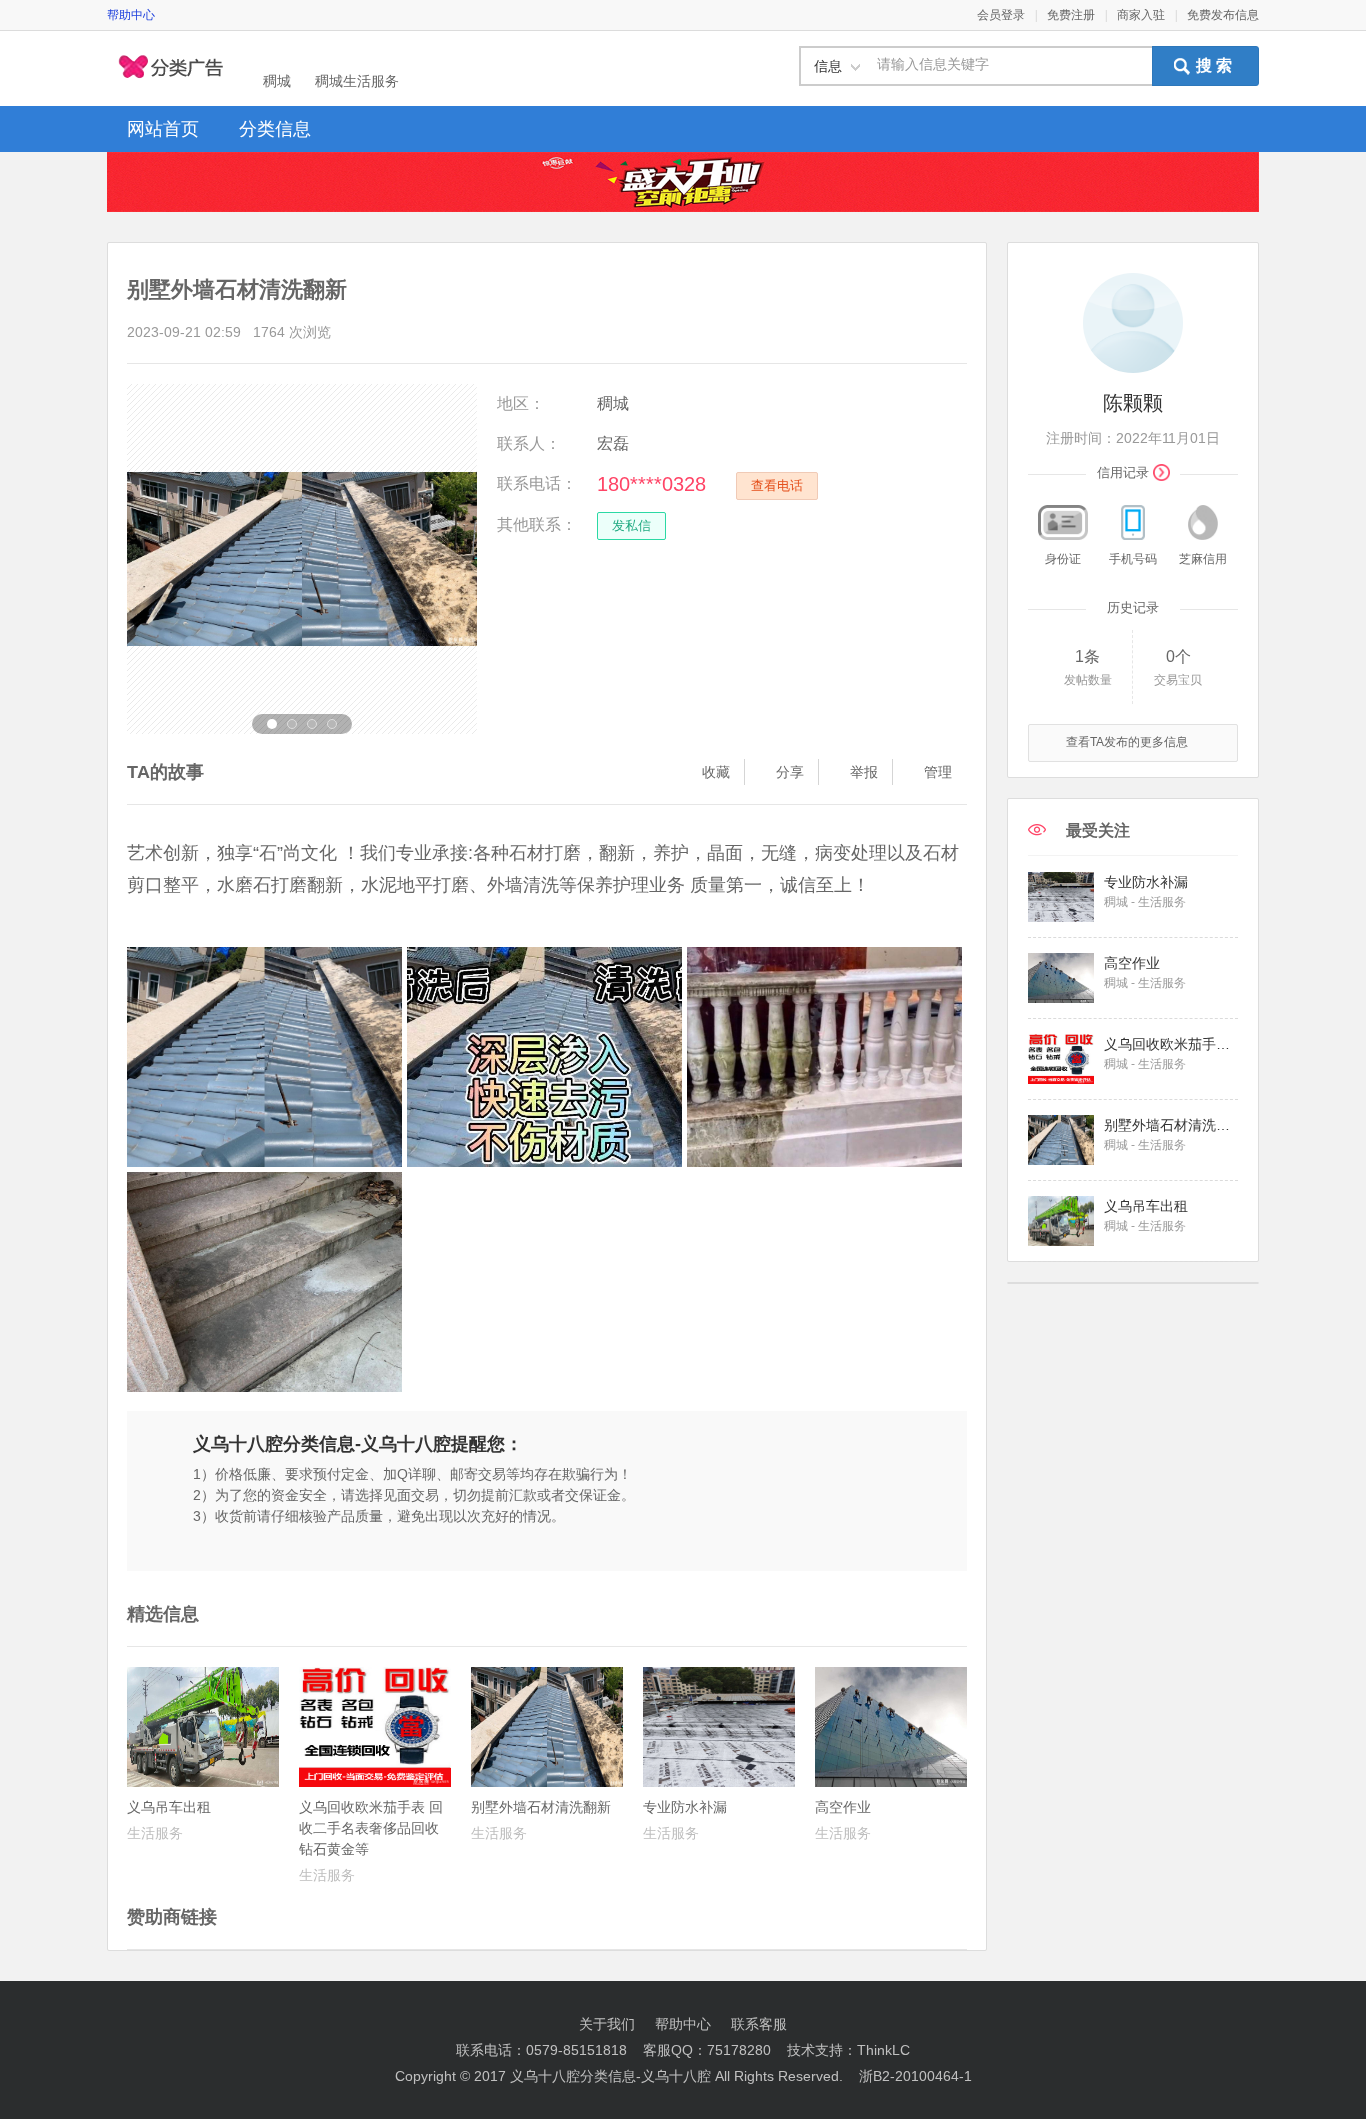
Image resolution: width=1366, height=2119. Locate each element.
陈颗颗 (1133, 403)
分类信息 (275, 129)
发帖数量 (1088, 680)
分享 (790, 772)
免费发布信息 (1223, 15)
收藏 (716, 772)
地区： (521, 403)
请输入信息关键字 (933, 64)
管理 (938, 772)
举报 (864, 772)
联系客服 (759, 2024)
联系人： (529, 443)
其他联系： (537, 524)
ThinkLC (883, 2050)
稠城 (277, 81)
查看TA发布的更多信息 (1127, 742)
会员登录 (1001, 15)
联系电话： (537, 483)
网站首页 (163, 129)
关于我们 (607, 2024)
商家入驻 (1141, 15)
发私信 (631, 525)
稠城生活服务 (357, 81)
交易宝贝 (1178, 680)
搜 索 (1214, 65)
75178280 (739, 2050)
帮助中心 (131, 15)
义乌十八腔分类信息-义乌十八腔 (610, 2076)
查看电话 (777, 485)
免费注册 (1071, 15)
